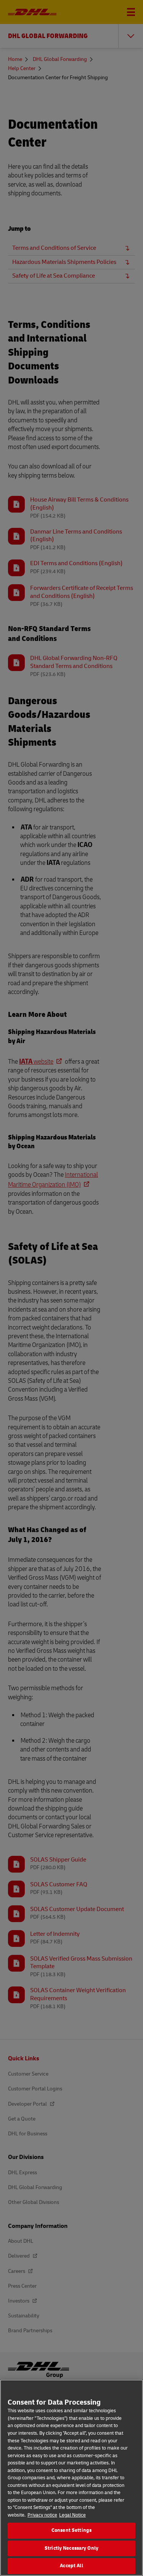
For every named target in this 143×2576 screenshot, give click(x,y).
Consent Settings (71, 2530)
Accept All (71, 2566)
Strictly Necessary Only (71, 2548)
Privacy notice (42, 2515)
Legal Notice (72, 2515)
